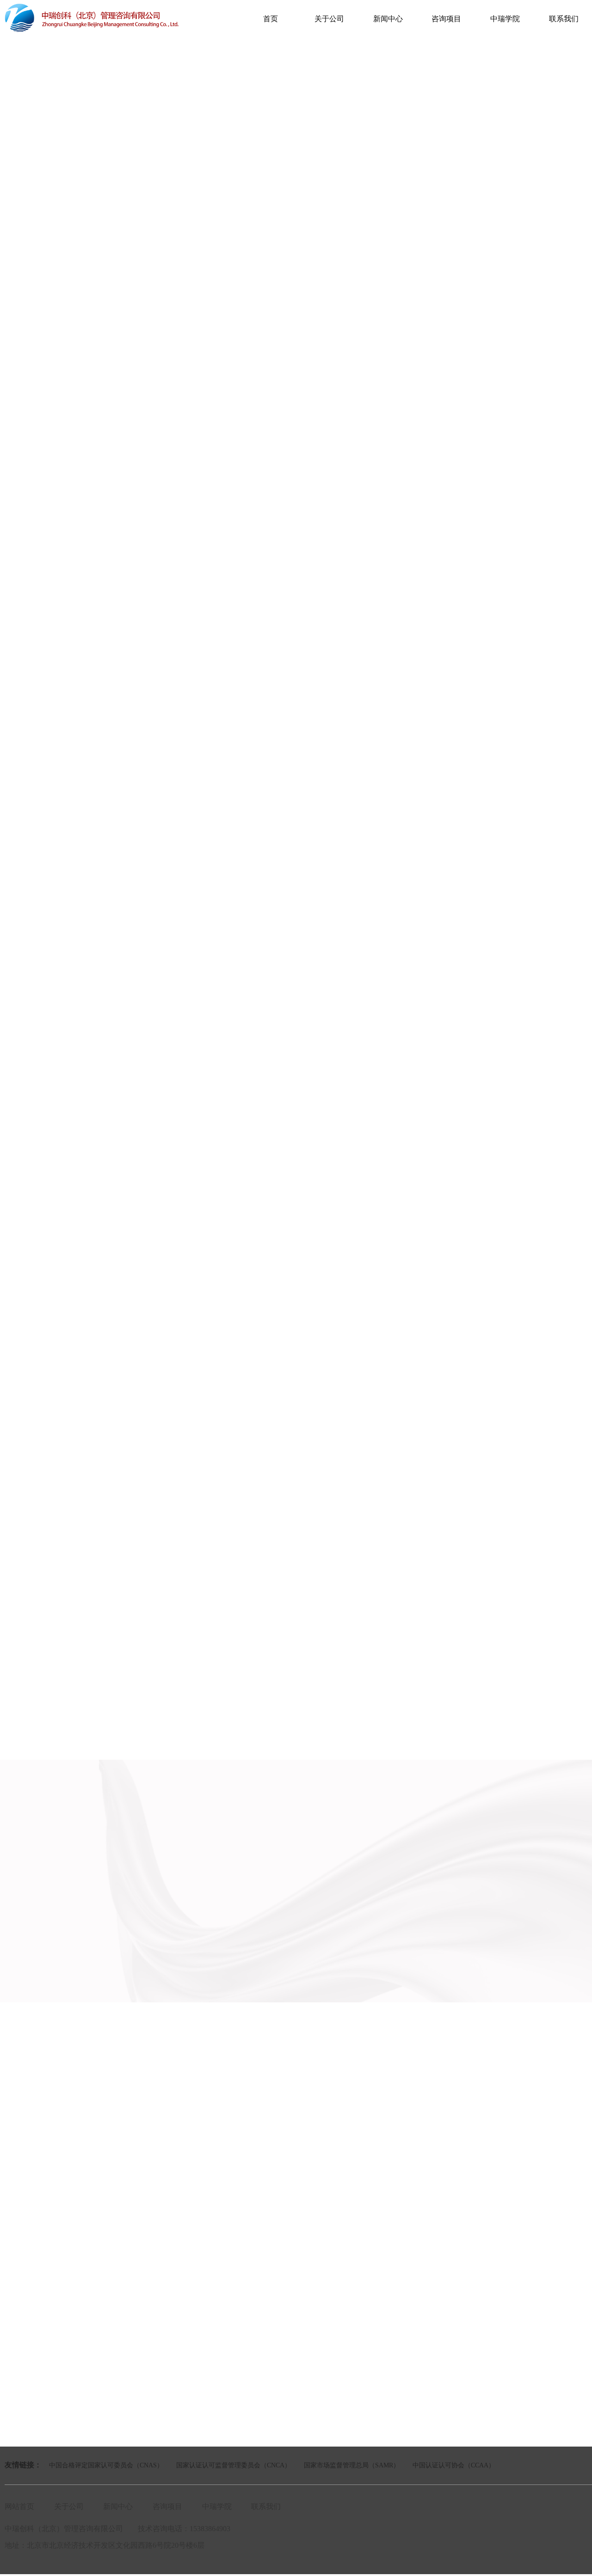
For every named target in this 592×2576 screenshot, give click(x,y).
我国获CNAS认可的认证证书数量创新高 (80, 749)
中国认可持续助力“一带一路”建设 (71, 728)
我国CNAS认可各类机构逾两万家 (70, 708)
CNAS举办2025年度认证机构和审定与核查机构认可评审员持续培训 (119, 810)
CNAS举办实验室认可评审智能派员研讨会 (83, 789)
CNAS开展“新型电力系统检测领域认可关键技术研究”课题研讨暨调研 (121, 769)
